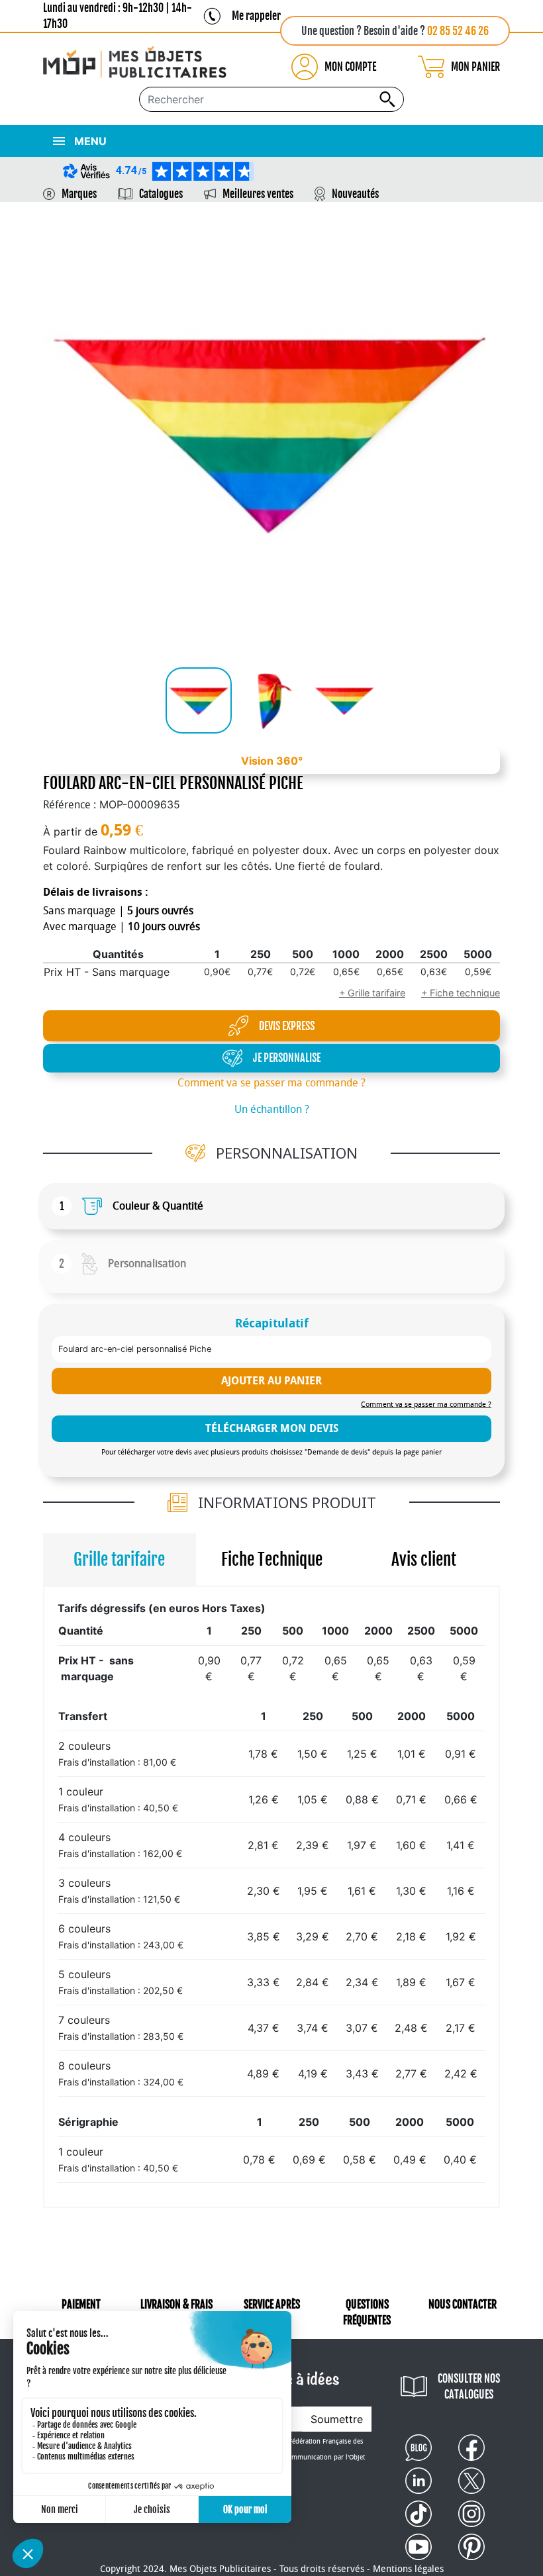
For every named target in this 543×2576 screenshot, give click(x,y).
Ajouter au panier (271, 1381)
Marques (79, 194)
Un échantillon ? (272, 1109)
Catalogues (161, 194)
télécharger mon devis (272, 1428)
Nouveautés (355, 194)
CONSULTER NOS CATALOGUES (469, 2387)
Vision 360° (272, 761)
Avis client (424, 1559)
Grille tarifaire (119, 1559)
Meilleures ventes (258, 194)
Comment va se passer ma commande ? (271, 1083)
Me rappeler (256, 16)
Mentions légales (408, 2569)
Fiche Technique (272, 1559)
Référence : (70, 805)
